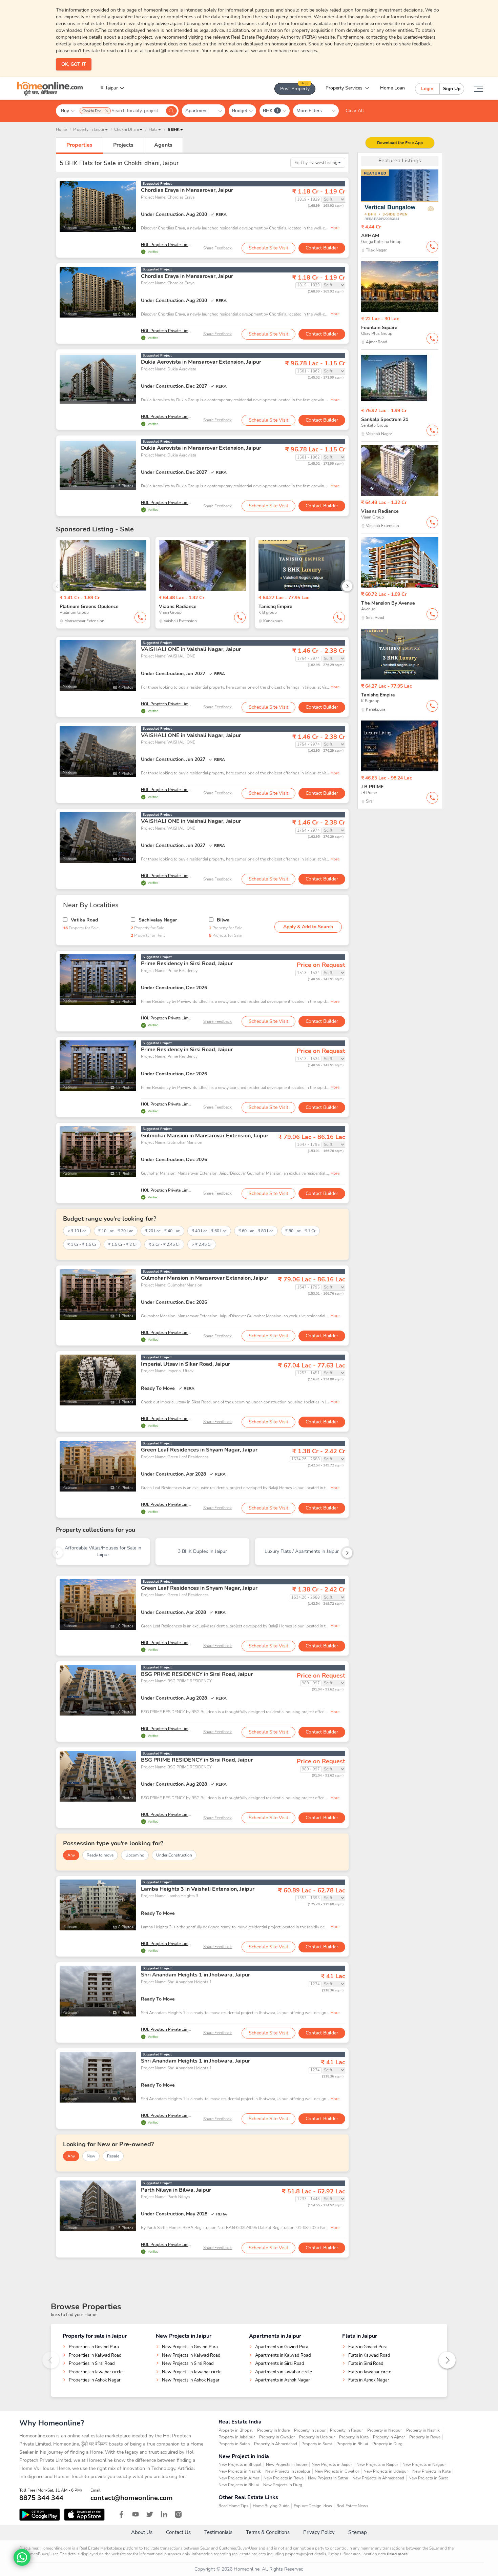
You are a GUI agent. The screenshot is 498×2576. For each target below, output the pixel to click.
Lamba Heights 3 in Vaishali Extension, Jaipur (198, 1889)
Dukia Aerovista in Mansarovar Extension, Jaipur (201, 362)
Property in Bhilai (352, 2444)
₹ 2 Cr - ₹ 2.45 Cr (164, 1244)
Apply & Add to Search (308, 927)
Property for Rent (148, 935)
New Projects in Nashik (240, 2471)
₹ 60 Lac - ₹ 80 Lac (256, 1231)
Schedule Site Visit (268, 248)
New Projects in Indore (287, 2465)
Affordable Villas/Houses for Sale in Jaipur (103, 1551)
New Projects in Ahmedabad (378, 2478)
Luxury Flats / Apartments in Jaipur (302, 1551)
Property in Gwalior (277, 2437)
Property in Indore (273, 2430)
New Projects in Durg (283, 2485)
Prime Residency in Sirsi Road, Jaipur (187, 964)
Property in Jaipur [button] (89, 129)
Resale (113, 2156)
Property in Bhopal (236, 2430)
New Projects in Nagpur (424, 2465)
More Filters (312, 111)
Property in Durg (387, 2444)
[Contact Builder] (432, 247)
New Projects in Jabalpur (288, 2471)
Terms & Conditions (268, 2532)
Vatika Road (84, 920)
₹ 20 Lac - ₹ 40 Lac (162, 1231)
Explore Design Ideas (313, 2506)
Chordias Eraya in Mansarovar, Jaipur (187, 190)
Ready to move (100, 1855)
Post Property (295, 87)
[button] (128, 129)
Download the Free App (400, 143)
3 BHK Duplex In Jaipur (202, 1551)
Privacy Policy (319, 2532)
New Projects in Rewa (284, 2478)
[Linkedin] (164, 2514)
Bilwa (223, 920)
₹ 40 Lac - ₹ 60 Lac (209, 1231)
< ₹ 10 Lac (77, 1231)
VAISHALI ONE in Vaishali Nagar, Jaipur (191, 649)
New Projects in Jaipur (332, 2465)
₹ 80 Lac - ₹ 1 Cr (300, 1231)
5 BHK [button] (174, 129)
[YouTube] (136, 2514)
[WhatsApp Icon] (22, 2557)
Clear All (355, 111)
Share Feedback (217, 248)
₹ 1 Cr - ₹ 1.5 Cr (82, 1244)
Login (427, 89)
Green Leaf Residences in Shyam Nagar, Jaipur (199, 1450)
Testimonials (218, 2532)
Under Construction (174, 1855)
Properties (79, 145)
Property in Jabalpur (237, 2437)
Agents (163, 145)
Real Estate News (352, 2506)
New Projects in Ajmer (239, 2478)
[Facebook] (121, 2514)
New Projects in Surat (428, 2478)
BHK (271, 111)
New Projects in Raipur (377, 2465)
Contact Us (178, 2532)
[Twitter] (150, 2514)
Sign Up (452, 89)
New (91, 2156)
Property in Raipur (346, 2430)
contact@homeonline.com (132, 2498)
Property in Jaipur (310, 2430)
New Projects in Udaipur (386, 2471)
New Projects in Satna (328, 2478)
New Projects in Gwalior (337, 2471)
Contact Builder (322, 248)
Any (71, 1855)
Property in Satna (234, 2444)
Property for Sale (81, 928)
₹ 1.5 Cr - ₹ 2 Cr (122, 1244)
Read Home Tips (233, 2506)
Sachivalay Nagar (158, 920)
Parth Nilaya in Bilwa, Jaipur (176, 2190)
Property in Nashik (423, 2430)
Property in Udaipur (317, 2437)
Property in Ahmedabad (276, 2444)
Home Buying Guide (271, 2506)
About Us (142, 2532)
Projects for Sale (225, 935)
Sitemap (358, 2532)
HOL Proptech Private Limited (168, 245)
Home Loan (392, 88)
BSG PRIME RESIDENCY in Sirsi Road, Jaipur (197, 1674)
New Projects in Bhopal (240, 2465)
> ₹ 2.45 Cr (202, 1244)
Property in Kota (354, 2437)
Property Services (344, 88)
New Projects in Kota (431, 2471)
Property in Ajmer (389, 2437)
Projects (123, 145)
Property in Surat (317, 2444)
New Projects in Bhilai (239, 2485)
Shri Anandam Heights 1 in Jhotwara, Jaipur (195, 1975)
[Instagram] (178, 2514)
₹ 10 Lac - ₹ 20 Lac (116, 1231)
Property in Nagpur (385, 2430)
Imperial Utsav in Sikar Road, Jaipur (185, 1364)
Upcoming (135, 1855)
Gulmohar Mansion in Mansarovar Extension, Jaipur (205, 1136)
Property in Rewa (425, 2437)
